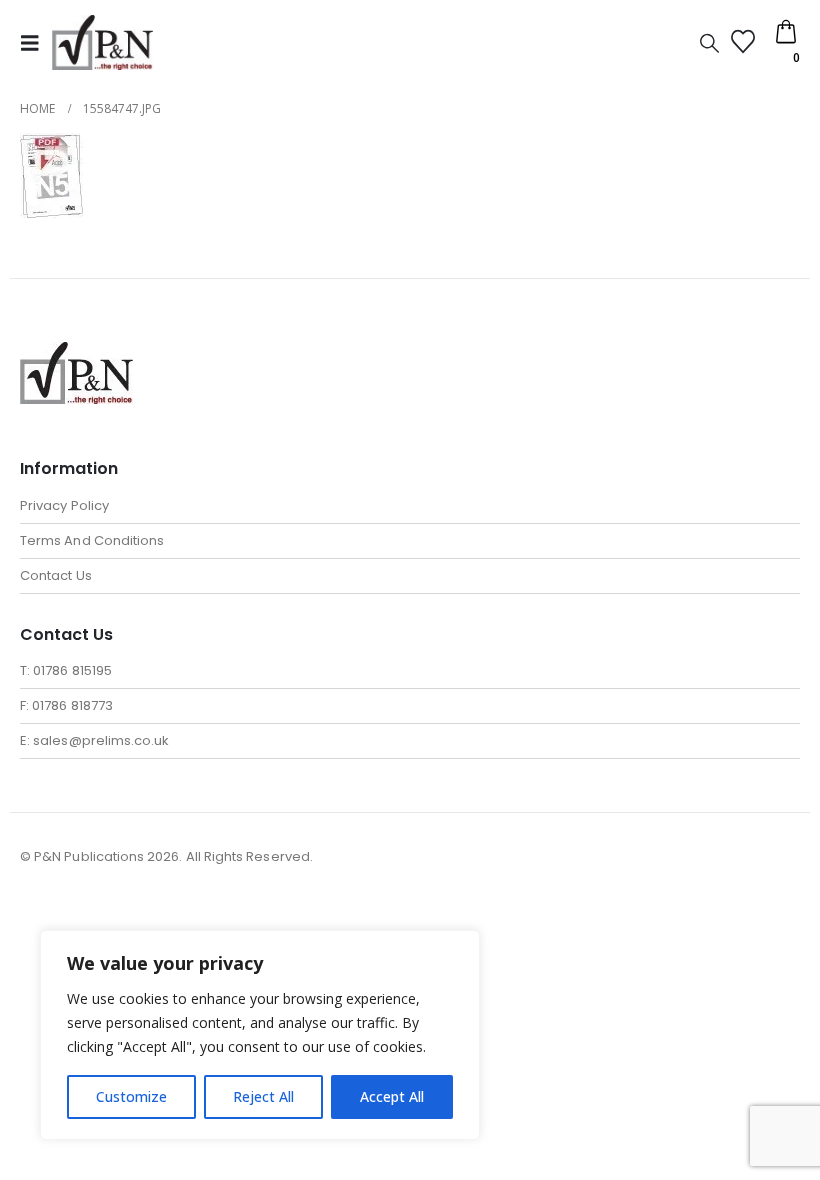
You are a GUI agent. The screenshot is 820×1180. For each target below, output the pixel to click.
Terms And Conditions (92, 540)
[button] (36, 43)
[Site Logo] (102, 42)
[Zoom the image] (76, 353)
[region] (260, 1035)
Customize (131, 1096)
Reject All (263, 1096)
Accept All (392, 1096)
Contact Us (56, 575)
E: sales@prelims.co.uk (94, 740)
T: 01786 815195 (66, 670)
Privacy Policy (64, 505)
